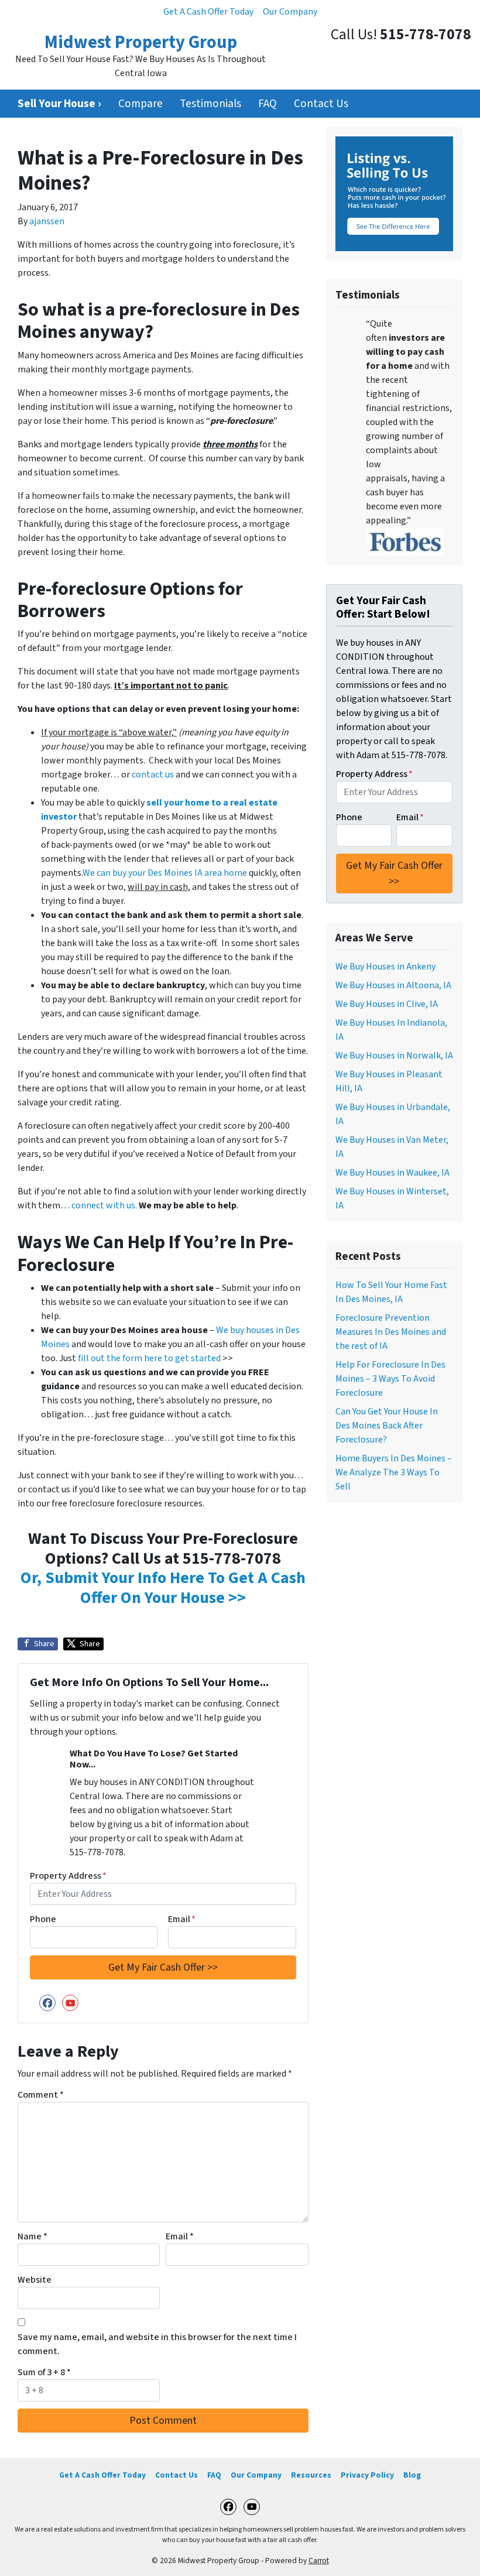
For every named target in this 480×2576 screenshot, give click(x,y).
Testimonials (210, 104)
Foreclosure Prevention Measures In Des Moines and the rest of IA (391, 1332)
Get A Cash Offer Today (208, 12)
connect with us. (104, 1205)
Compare (140, 104)
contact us (153, 775)
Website (35, 2280)
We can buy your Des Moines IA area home (165, 873)
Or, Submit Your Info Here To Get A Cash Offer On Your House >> (163, 1588)
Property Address (68, 1876)
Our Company (290, 12)
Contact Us (321, 104)
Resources (311, 2475)
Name (32, 2236)
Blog (412, 2475)
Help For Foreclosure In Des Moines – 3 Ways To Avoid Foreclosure (390, 1379)
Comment (41, 2095)
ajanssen (47, 221)
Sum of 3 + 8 (44, 2372)
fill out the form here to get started (149, 1358)
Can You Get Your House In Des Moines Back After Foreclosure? (387, 1426)
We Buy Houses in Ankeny (385, 967)
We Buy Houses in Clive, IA (387, 1004)
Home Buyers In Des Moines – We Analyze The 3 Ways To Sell (394, 1472)
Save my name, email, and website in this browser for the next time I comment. (157, 2344)
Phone (43, 1919)
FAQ (268, 104)
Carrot (319, 2560)
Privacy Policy (367, 2475)
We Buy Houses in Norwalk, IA (394, 1056)
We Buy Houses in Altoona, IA (393, 985)
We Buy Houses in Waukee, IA (392, 1173)
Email (182, 1919)
